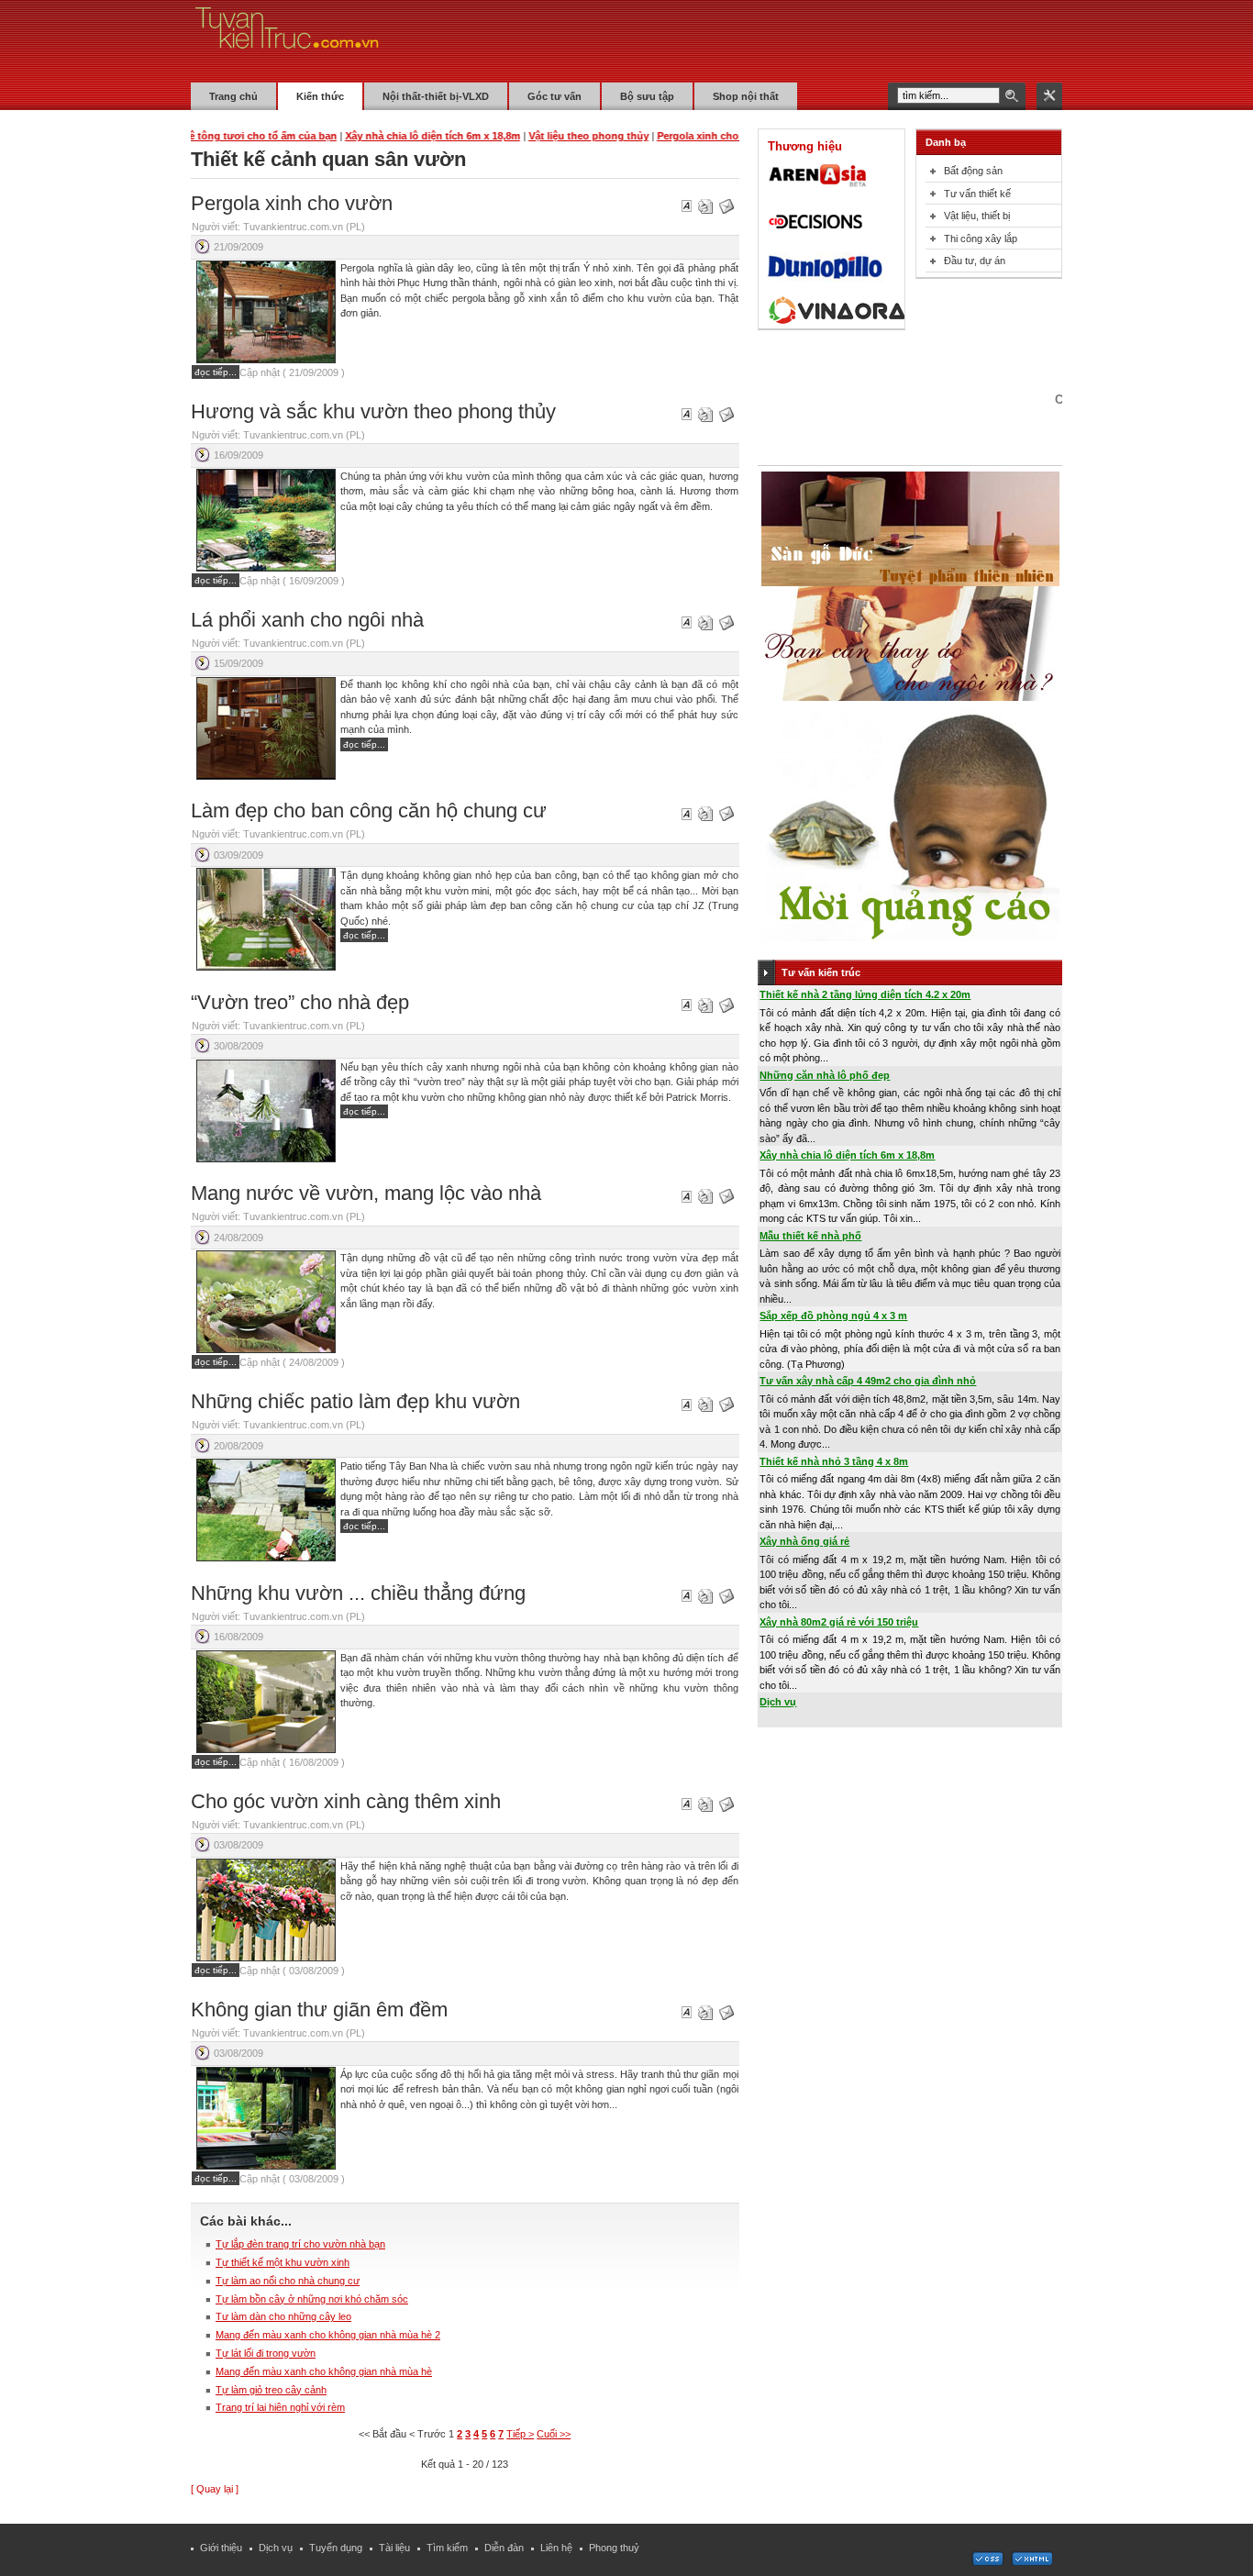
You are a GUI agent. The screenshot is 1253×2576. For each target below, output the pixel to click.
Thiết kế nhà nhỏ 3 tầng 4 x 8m (834, 1461)
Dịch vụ (778, 1702)
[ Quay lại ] (215, 2489)
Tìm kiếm (447, 2548)
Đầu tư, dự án (975, 261)
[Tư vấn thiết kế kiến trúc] (287, 40)
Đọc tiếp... (216, 372)
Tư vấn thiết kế (977, 194)
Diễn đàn (504, 2548)
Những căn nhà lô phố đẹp (825, 1075)
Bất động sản (973, 171)
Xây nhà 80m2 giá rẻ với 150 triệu (839, 1622)
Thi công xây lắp (981, 239)
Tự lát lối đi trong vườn (266, 2353)
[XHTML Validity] (1032, 2562)
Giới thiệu (221, 2548)
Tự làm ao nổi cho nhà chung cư (288, 2281)
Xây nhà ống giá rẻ (804, 1541)
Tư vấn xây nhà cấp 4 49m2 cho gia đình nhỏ (868, 1381)
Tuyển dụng (336, 2548)
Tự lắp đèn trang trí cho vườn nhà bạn (300, 2244)
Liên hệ (556, 2548)
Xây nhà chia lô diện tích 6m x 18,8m (847, 1155)
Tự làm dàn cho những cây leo (283, 2316)
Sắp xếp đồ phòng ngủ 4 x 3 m (833, 1316)
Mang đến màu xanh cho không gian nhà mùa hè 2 (328, 2335)
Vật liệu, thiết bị (977, 216)
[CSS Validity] (989, 2562)
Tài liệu (394, 2548)
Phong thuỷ (614, 2548)
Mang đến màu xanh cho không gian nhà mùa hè (324, 2371)
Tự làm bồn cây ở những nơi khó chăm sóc (312, 2299)
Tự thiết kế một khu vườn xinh (283, 2262)
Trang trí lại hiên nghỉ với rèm (280, 2407)
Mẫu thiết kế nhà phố (810, 1236)
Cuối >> (554, 2434)
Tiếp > (520, 2434)
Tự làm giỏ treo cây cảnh (271, 2390)
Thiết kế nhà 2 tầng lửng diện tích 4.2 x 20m (865, 994)
